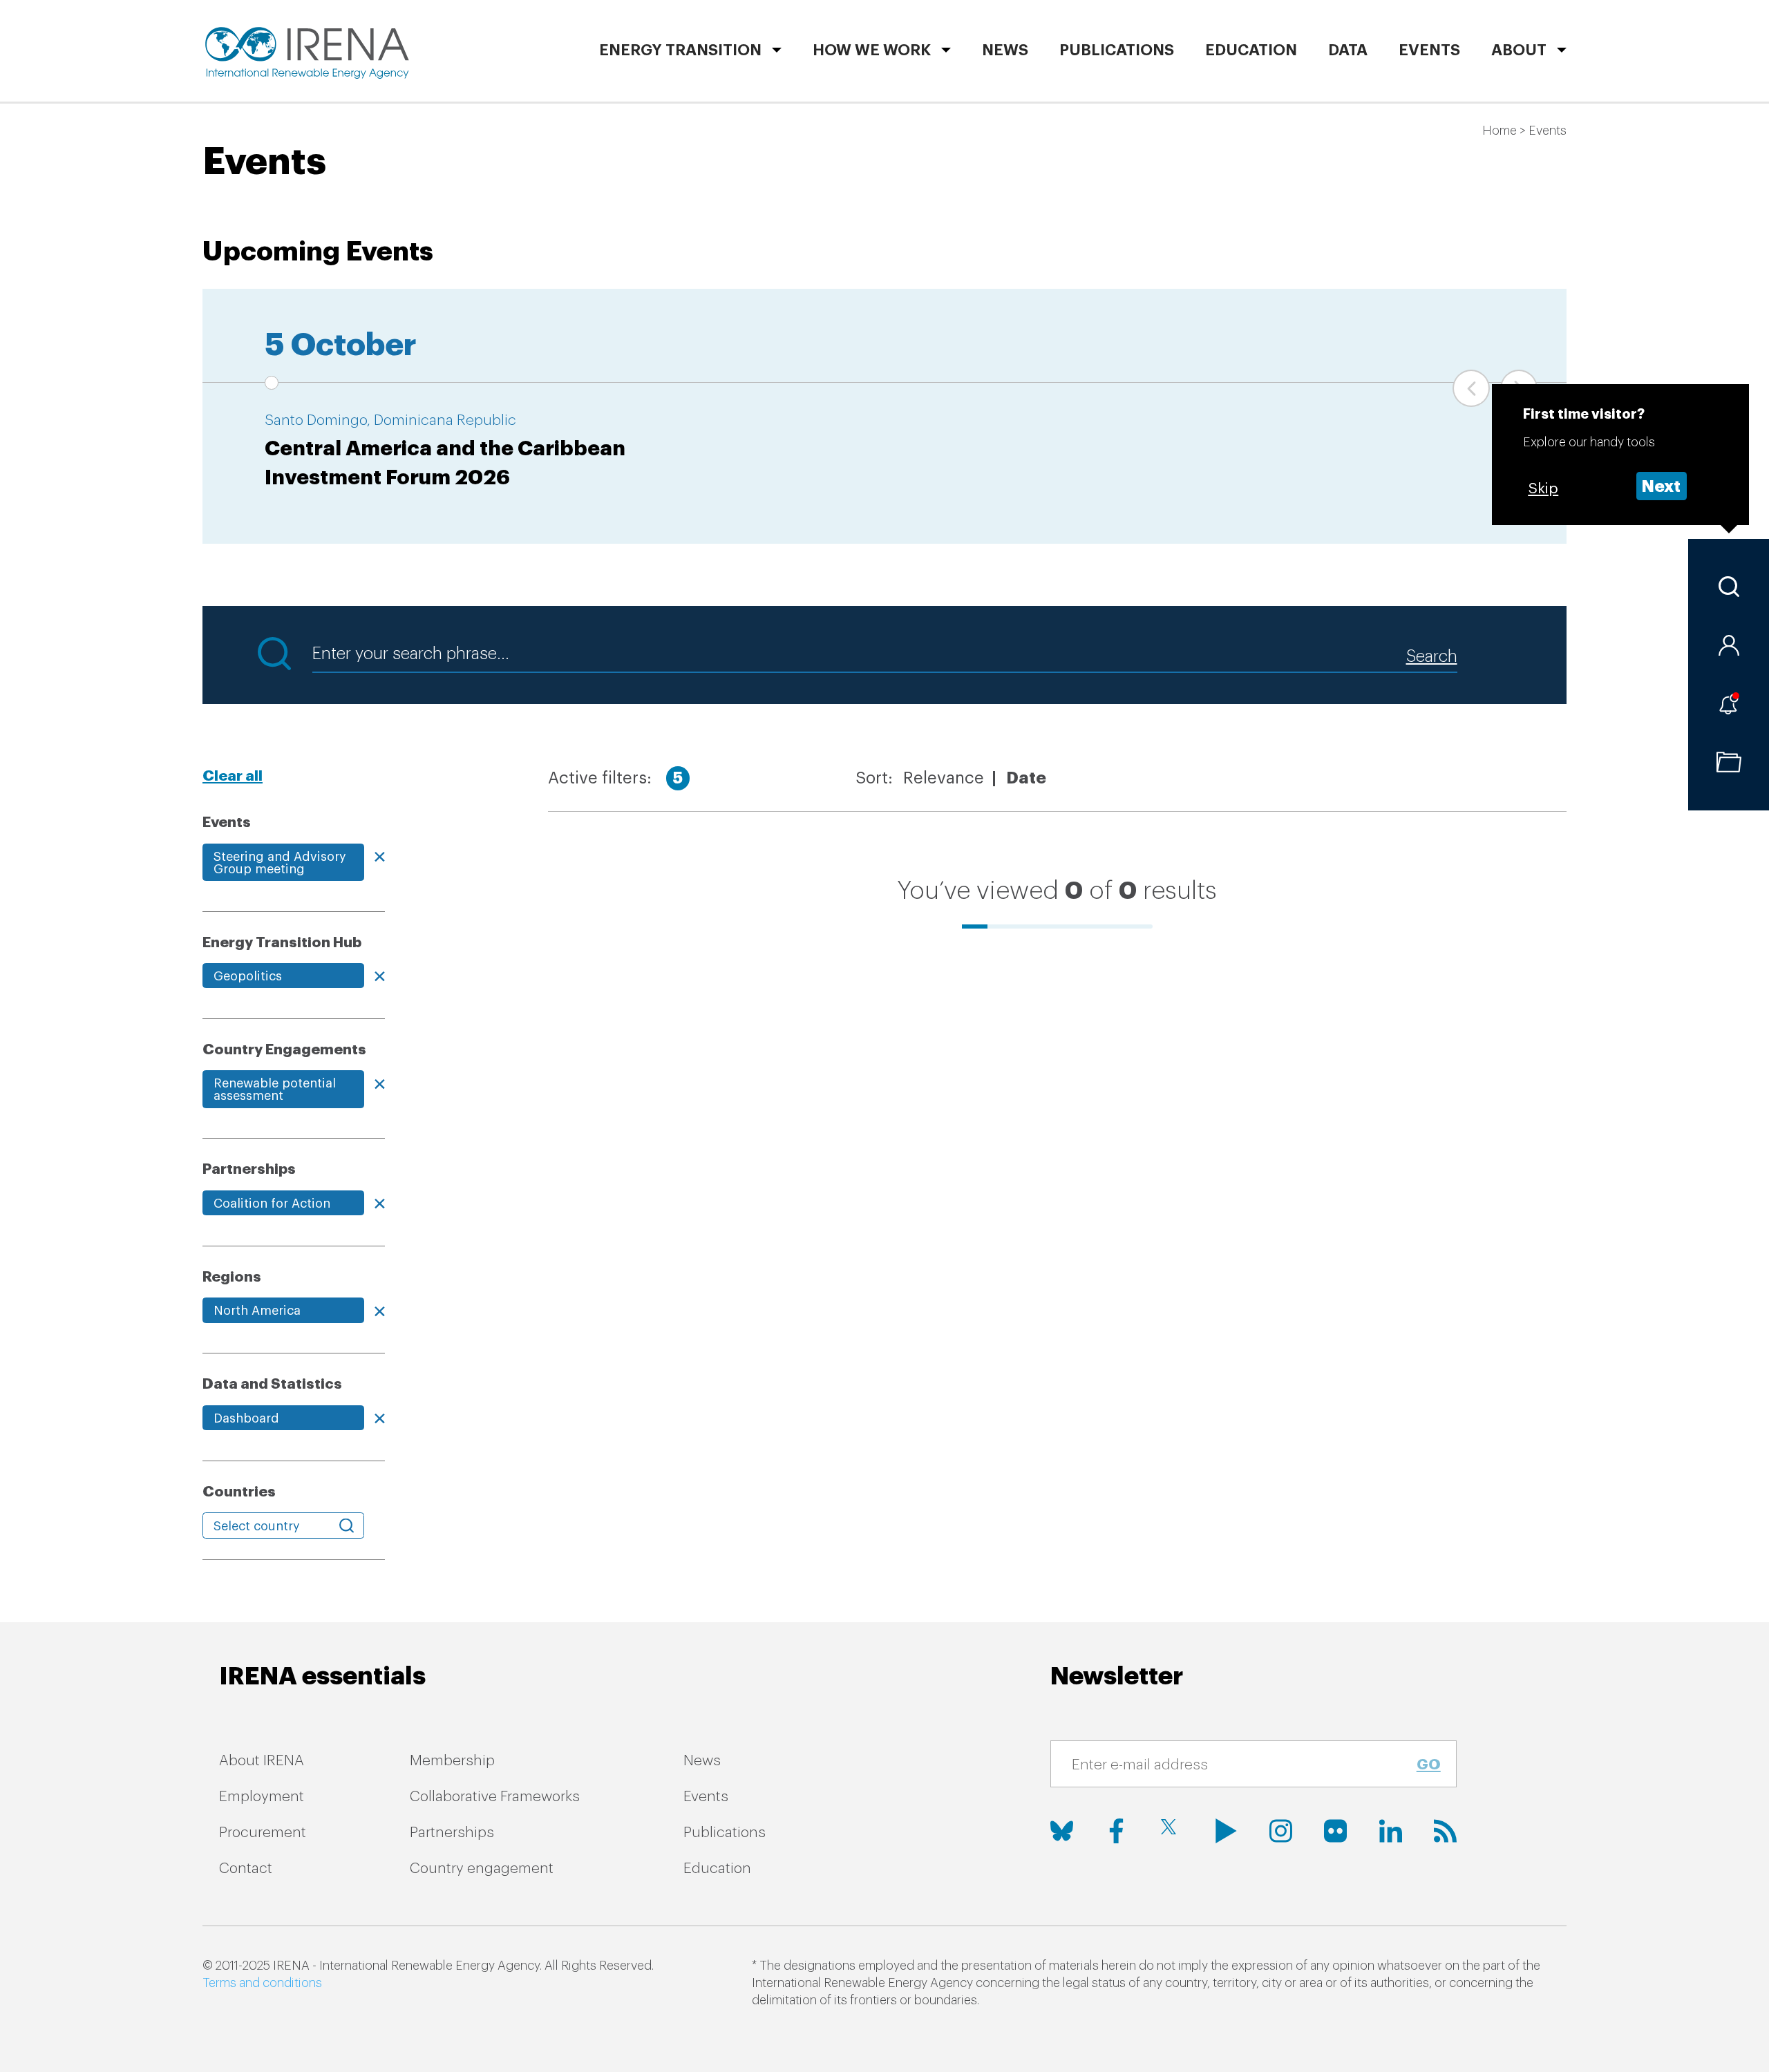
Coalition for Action (272, 1204)
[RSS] (1445, 1831)
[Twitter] (1172, 1831)
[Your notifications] (1729, 704)
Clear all (233, 776)
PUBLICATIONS (1117, 50)
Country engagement (482, 1869)
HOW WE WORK (872, 50)
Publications (725, 1833)
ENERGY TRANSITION (680, 50)
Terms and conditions (262, 1983)
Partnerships (452, 1833)
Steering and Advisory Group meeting (280, 863)
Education (1251, 50)
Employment (262, 1797)
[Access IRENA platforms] (1729, 645)
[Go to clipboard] (1729, 762)
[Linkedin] (1391, 1831)
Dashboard (246, 1418)
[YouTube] (1226, 1831)
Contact (246, 1869)
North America (257, 1311)
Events (1429, 50)
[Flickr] (1335, 1831)
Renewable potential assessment (275, 1090)
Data (1348, 50)
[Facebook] (1116, 1831)
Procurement (263, 1833)
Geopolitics (248, 976)
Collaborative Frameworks (495, 1797)
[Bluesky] (1062, 1831)
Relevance (944, 778)
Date (1026, 778)
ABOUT (1519, 50)
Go (1429, 1765)
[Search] (1729, 587)
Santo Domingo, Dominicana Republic (390, 420)
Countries (239, 1492)
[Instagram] (1281, 1831)
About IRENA (262, 1761)
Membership (452, 1761)
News (1005, 50)
